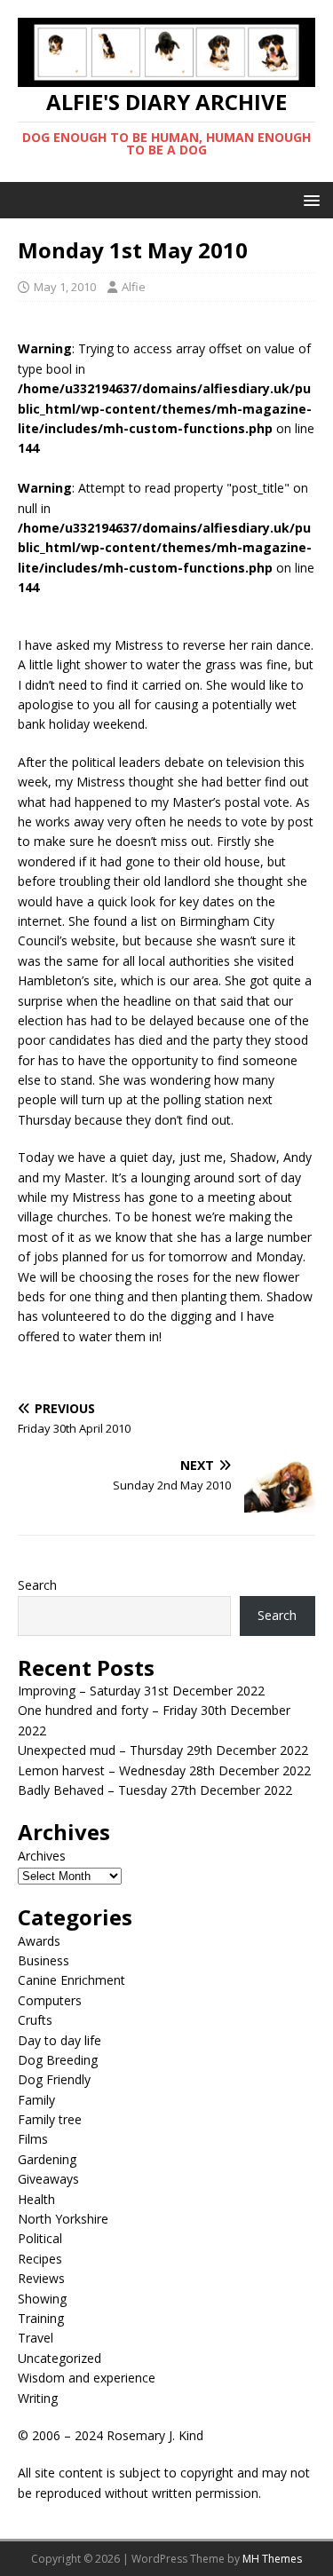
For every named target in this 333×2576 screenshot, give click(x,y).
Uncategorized (59, 2358)
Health (36, 2199)
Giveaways (48, 2179)
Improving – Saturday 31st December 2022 (141, 1691)
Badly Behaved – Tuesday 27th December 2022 (155, 1790)
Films (33, 2139)
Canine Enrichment (71, 1980)
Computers (50, 2000)
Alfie (134, 287)
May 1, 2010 (65, 287)
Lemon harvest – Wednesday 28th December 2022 (164, 1770)
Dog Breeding (58, 2060)
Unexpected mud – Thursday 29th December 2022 (163, 1750)
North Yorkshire (63, 2219)
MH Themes (272, 2559)
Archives (42, 1856)
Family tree (50, 2119)
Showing (42, 2299)
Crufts (35, 2020)
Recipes (40, 2259)
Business (44, 1960)
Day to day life (59, 2040)
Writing (38, 2398)
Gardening (47, 2159)
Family (36, 2100)
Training (41, 2318)
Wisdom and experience (87, 2378)
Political (40, 2238)
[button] (309, 199)
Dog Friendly (54, 2079)
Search (37, 1585)
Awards (39, 1941)
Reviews (41, 2278)
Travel (36, 2338)
